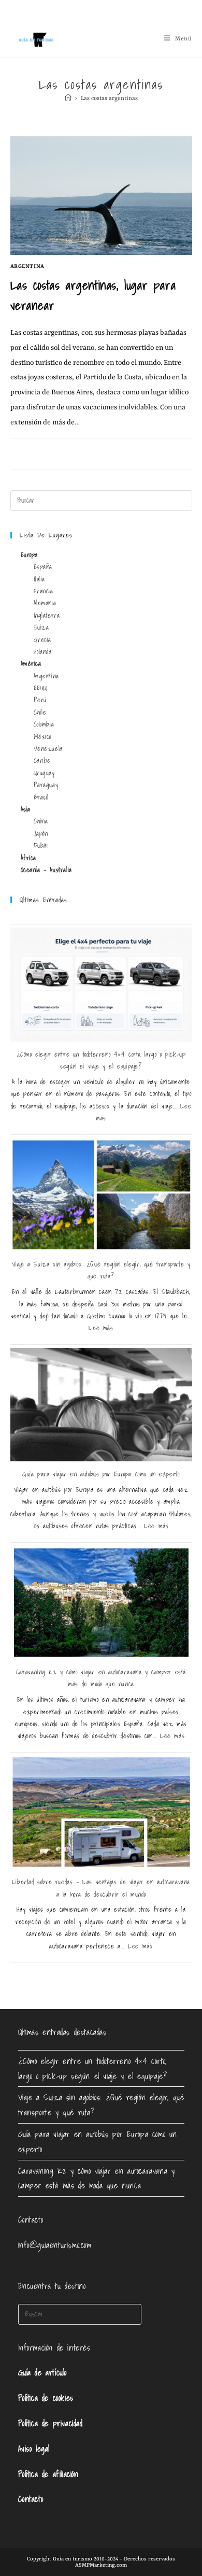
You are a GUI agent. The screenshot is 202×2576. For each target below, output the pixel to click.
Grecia (43, 640)
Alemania (45, 603)
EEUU (40, 688)
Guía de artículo (43, 2372)
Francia (44, 591)
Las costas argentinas (109, 99)
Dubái (41, 845)
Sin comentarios (44, 450)
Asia (26, 809)
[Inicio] (68, 99)
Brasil (41, 797)
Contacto (31, 2499)
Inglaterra (47, 615)
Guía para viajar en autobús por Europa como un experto (101, 1474)
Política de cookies (46, 2398)
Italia (40, 579)
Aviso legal (34, 2449)
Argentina (27, 266)
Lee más (101, 1328)
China (41, 821)
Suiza (41, 627)
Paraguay (46, 785)
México (43, 737)
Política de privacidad (51, 2423)
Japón (41, 834)
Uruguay (44, 773)
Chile (40, 712)
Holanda (43, 652)
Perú (40, 700)
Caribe (42, 760)
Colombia (44, 724)
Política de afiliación (48, 2474)
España (43, 567)
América (31, 664)
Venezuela (48, 749)
